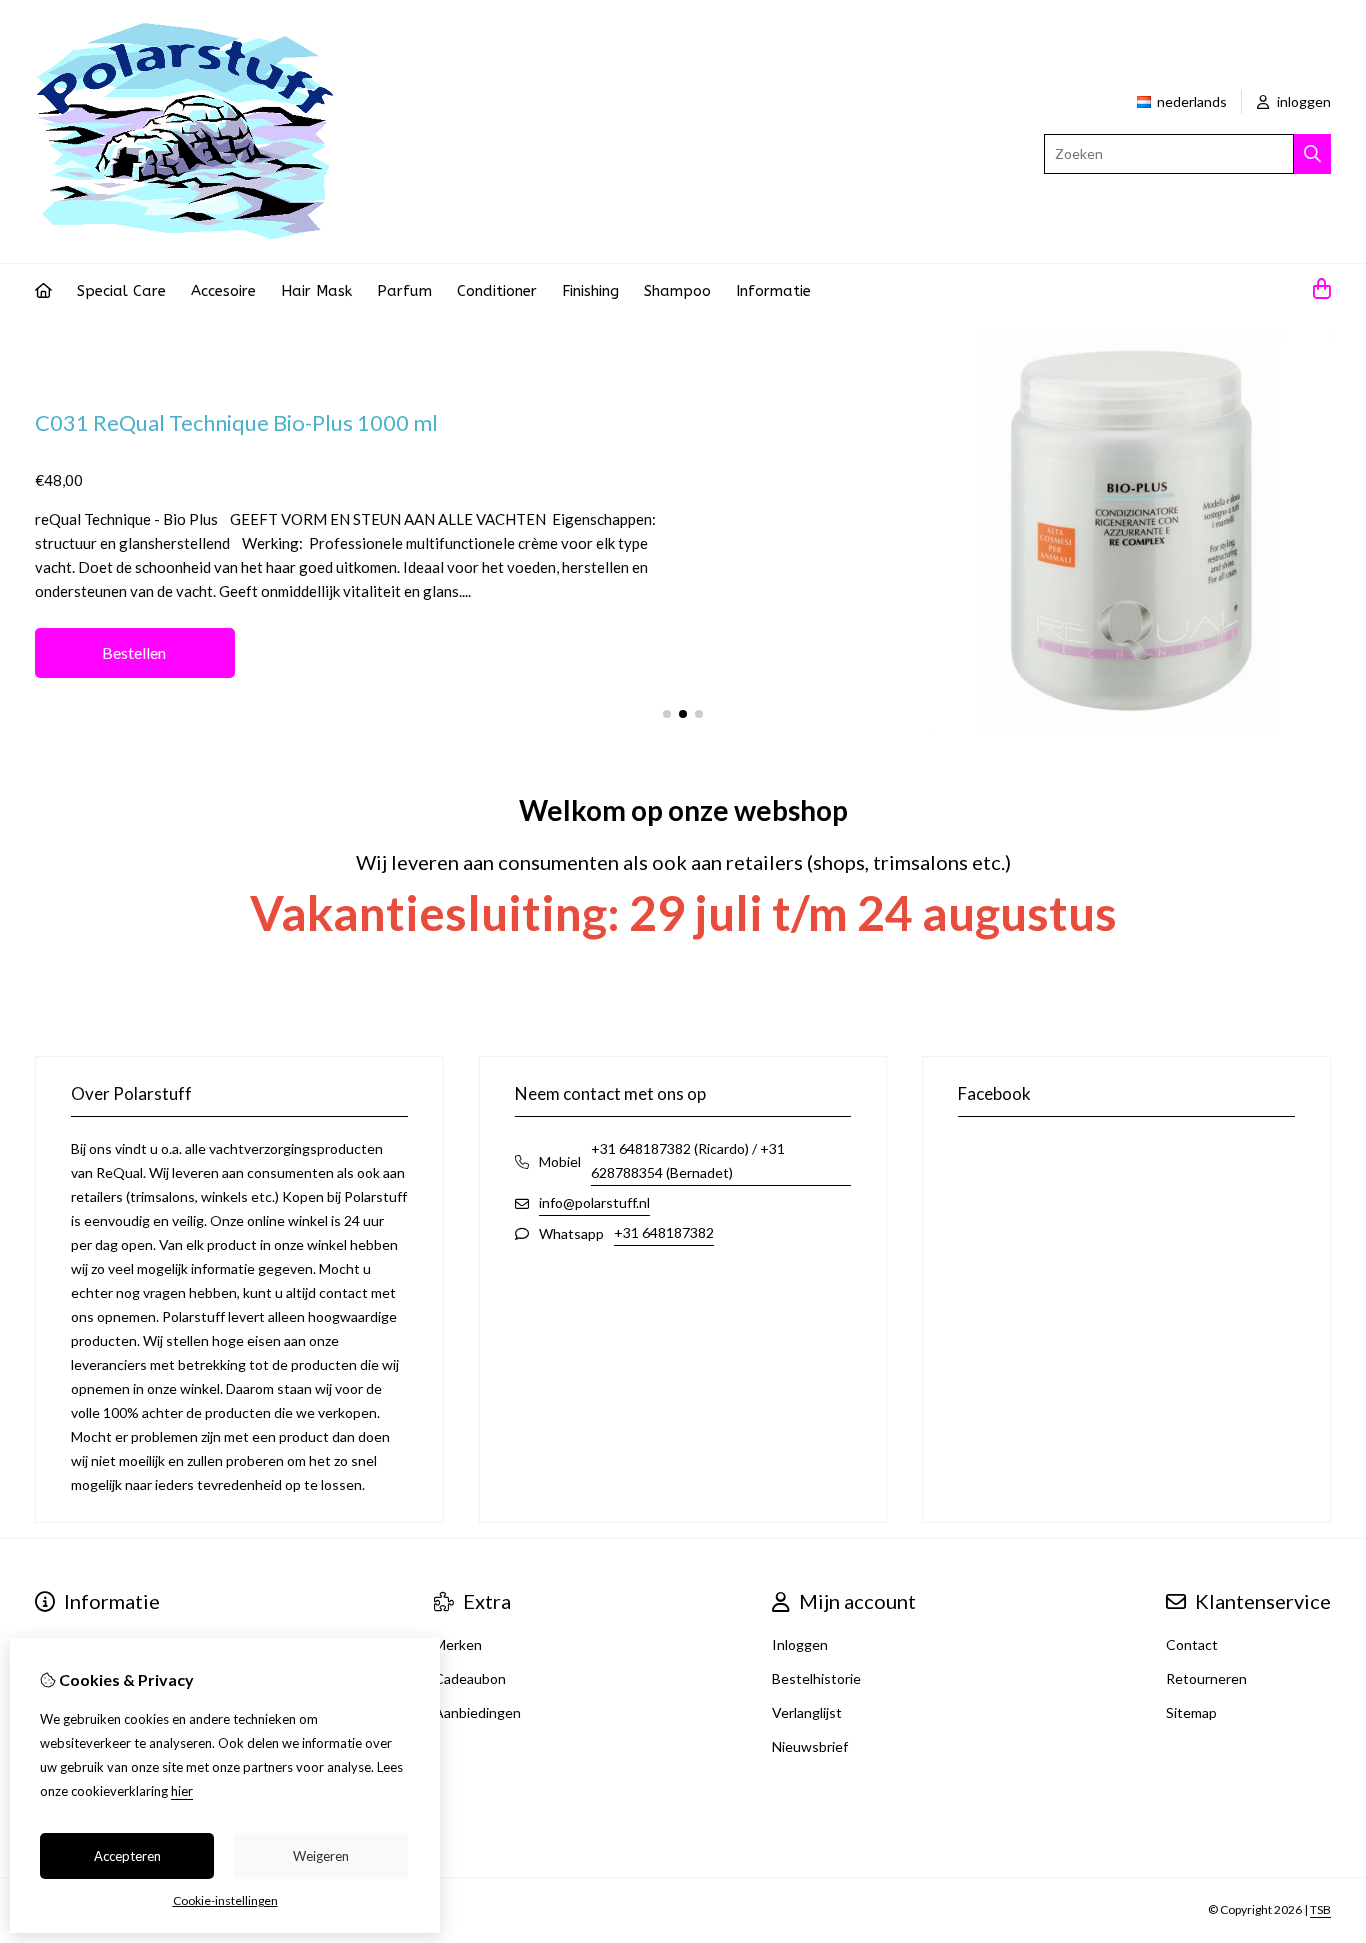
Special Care (121, 291)
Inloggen (800, 1644)
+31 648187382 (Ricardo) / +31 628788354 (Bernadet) (688, 1160)
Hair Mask (316, 291)
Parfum (404, 291)
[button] (667, 714)
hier (182, 1791)
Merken (458, 1644)
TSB (1320, 1909)
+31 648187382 (664, 1232)
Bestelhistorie (816, 1678)
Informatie (773, 291)
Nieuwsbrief (810, 1746)
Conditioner (497, 291)
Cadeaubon (470, 1678)
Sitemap (1191, 1712)
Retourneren (1206, 1678)
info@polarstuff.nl (594, 1202)
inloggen (1302, 101)
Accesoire (223, 291)
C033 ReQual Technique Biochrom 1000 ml (474, 410)
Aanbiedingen (477, 1712)
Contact (1192, 1644)
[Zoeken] (1312, 154)
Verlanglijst (807, 1712)
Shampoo (677, 291)
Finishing (590, 291)
